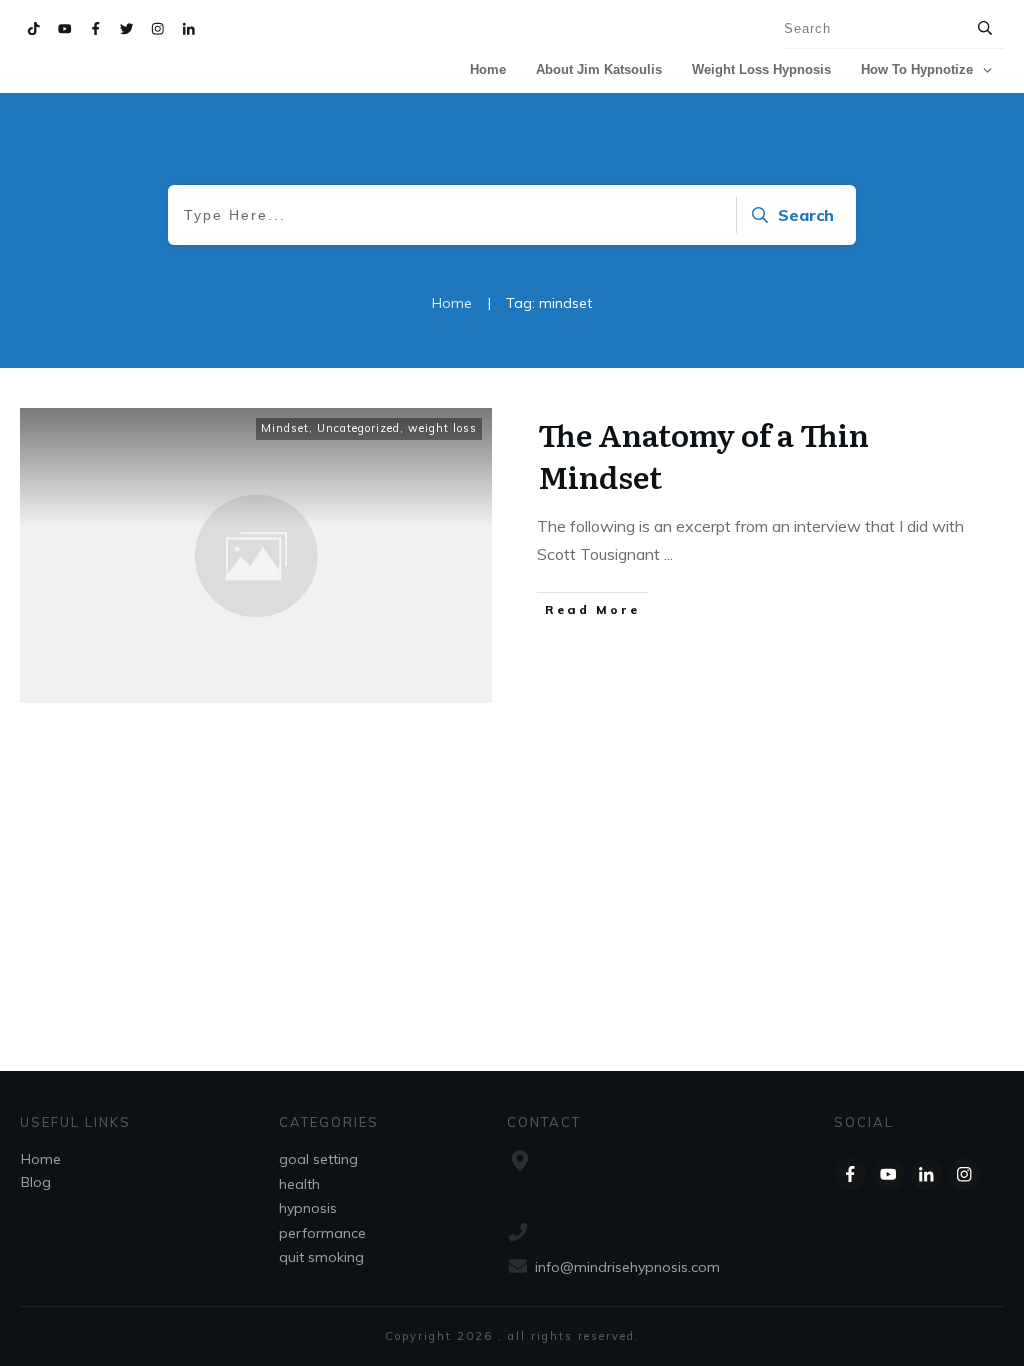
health (299, 1184)
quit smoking (321, 1257)
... (668, 554)
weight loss (442, 428)
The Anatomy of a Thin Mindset (703, 455)
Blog (36, 1182)
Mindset (285, 428)
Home (41, 1159)
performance (322, 1233)
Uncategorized (358, 428)
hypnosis (308, 1208)
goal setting (318, 1159)
